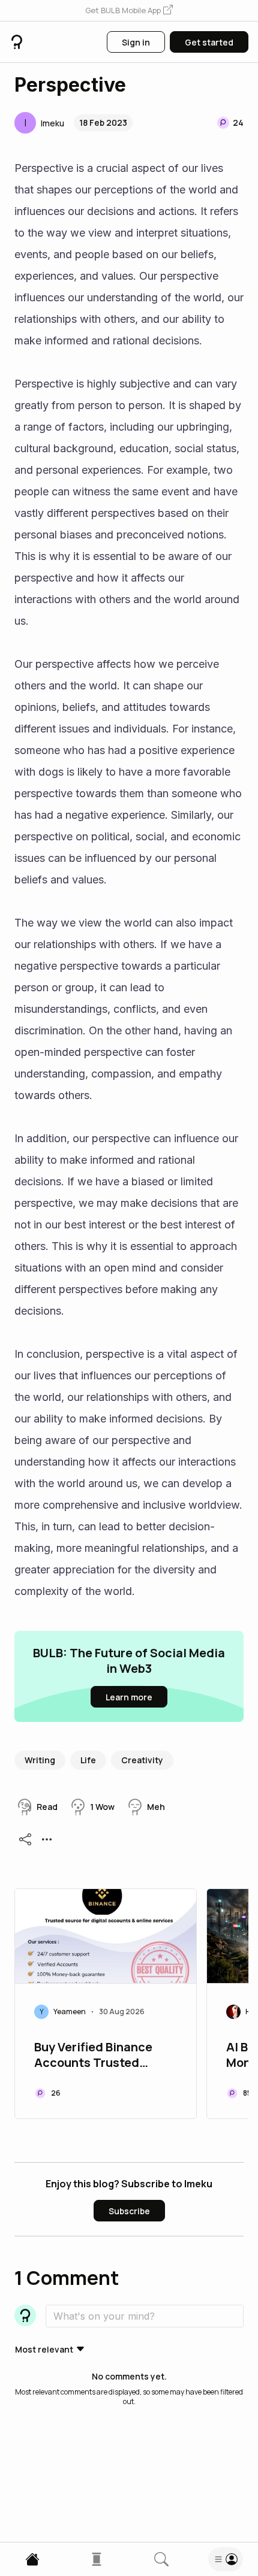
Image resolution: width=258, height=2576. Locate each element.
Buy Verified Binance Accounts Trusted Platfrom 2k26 (93, 2056)
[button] (129, 11)
